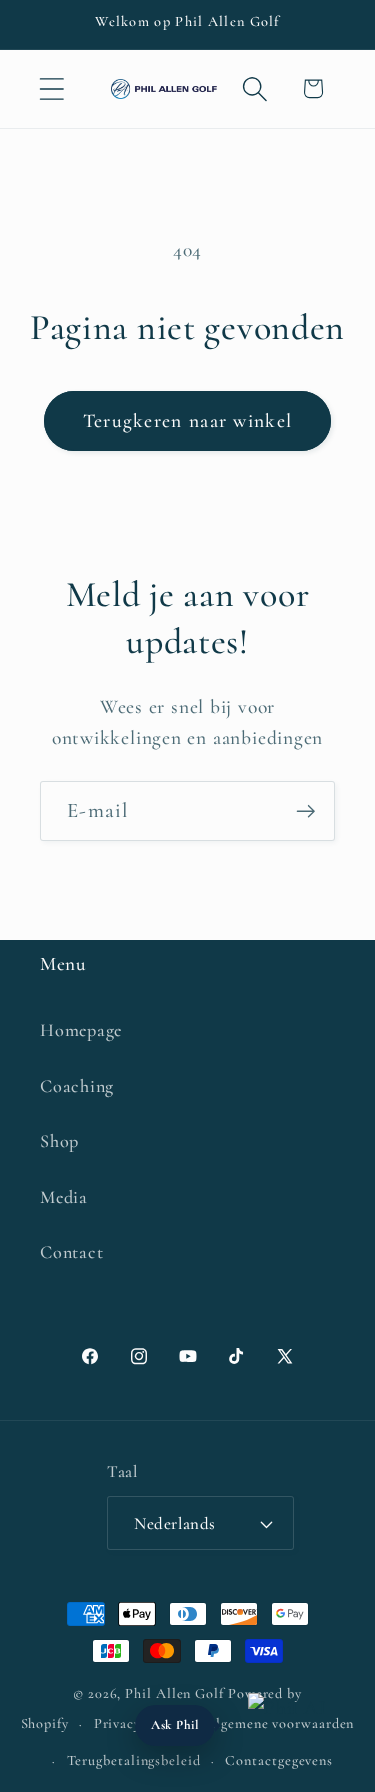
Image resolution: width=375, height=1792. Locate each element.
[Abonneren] (305, 811)
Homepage (81, 1030)
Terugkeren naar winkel (188, 421)
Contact (71, 1252)
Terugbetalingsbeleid (134, 1760)
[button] (51, 88)
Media (64, 1197)
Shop (59, 1141)
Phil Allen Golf (174, 1693)
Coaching (77, 1086)
